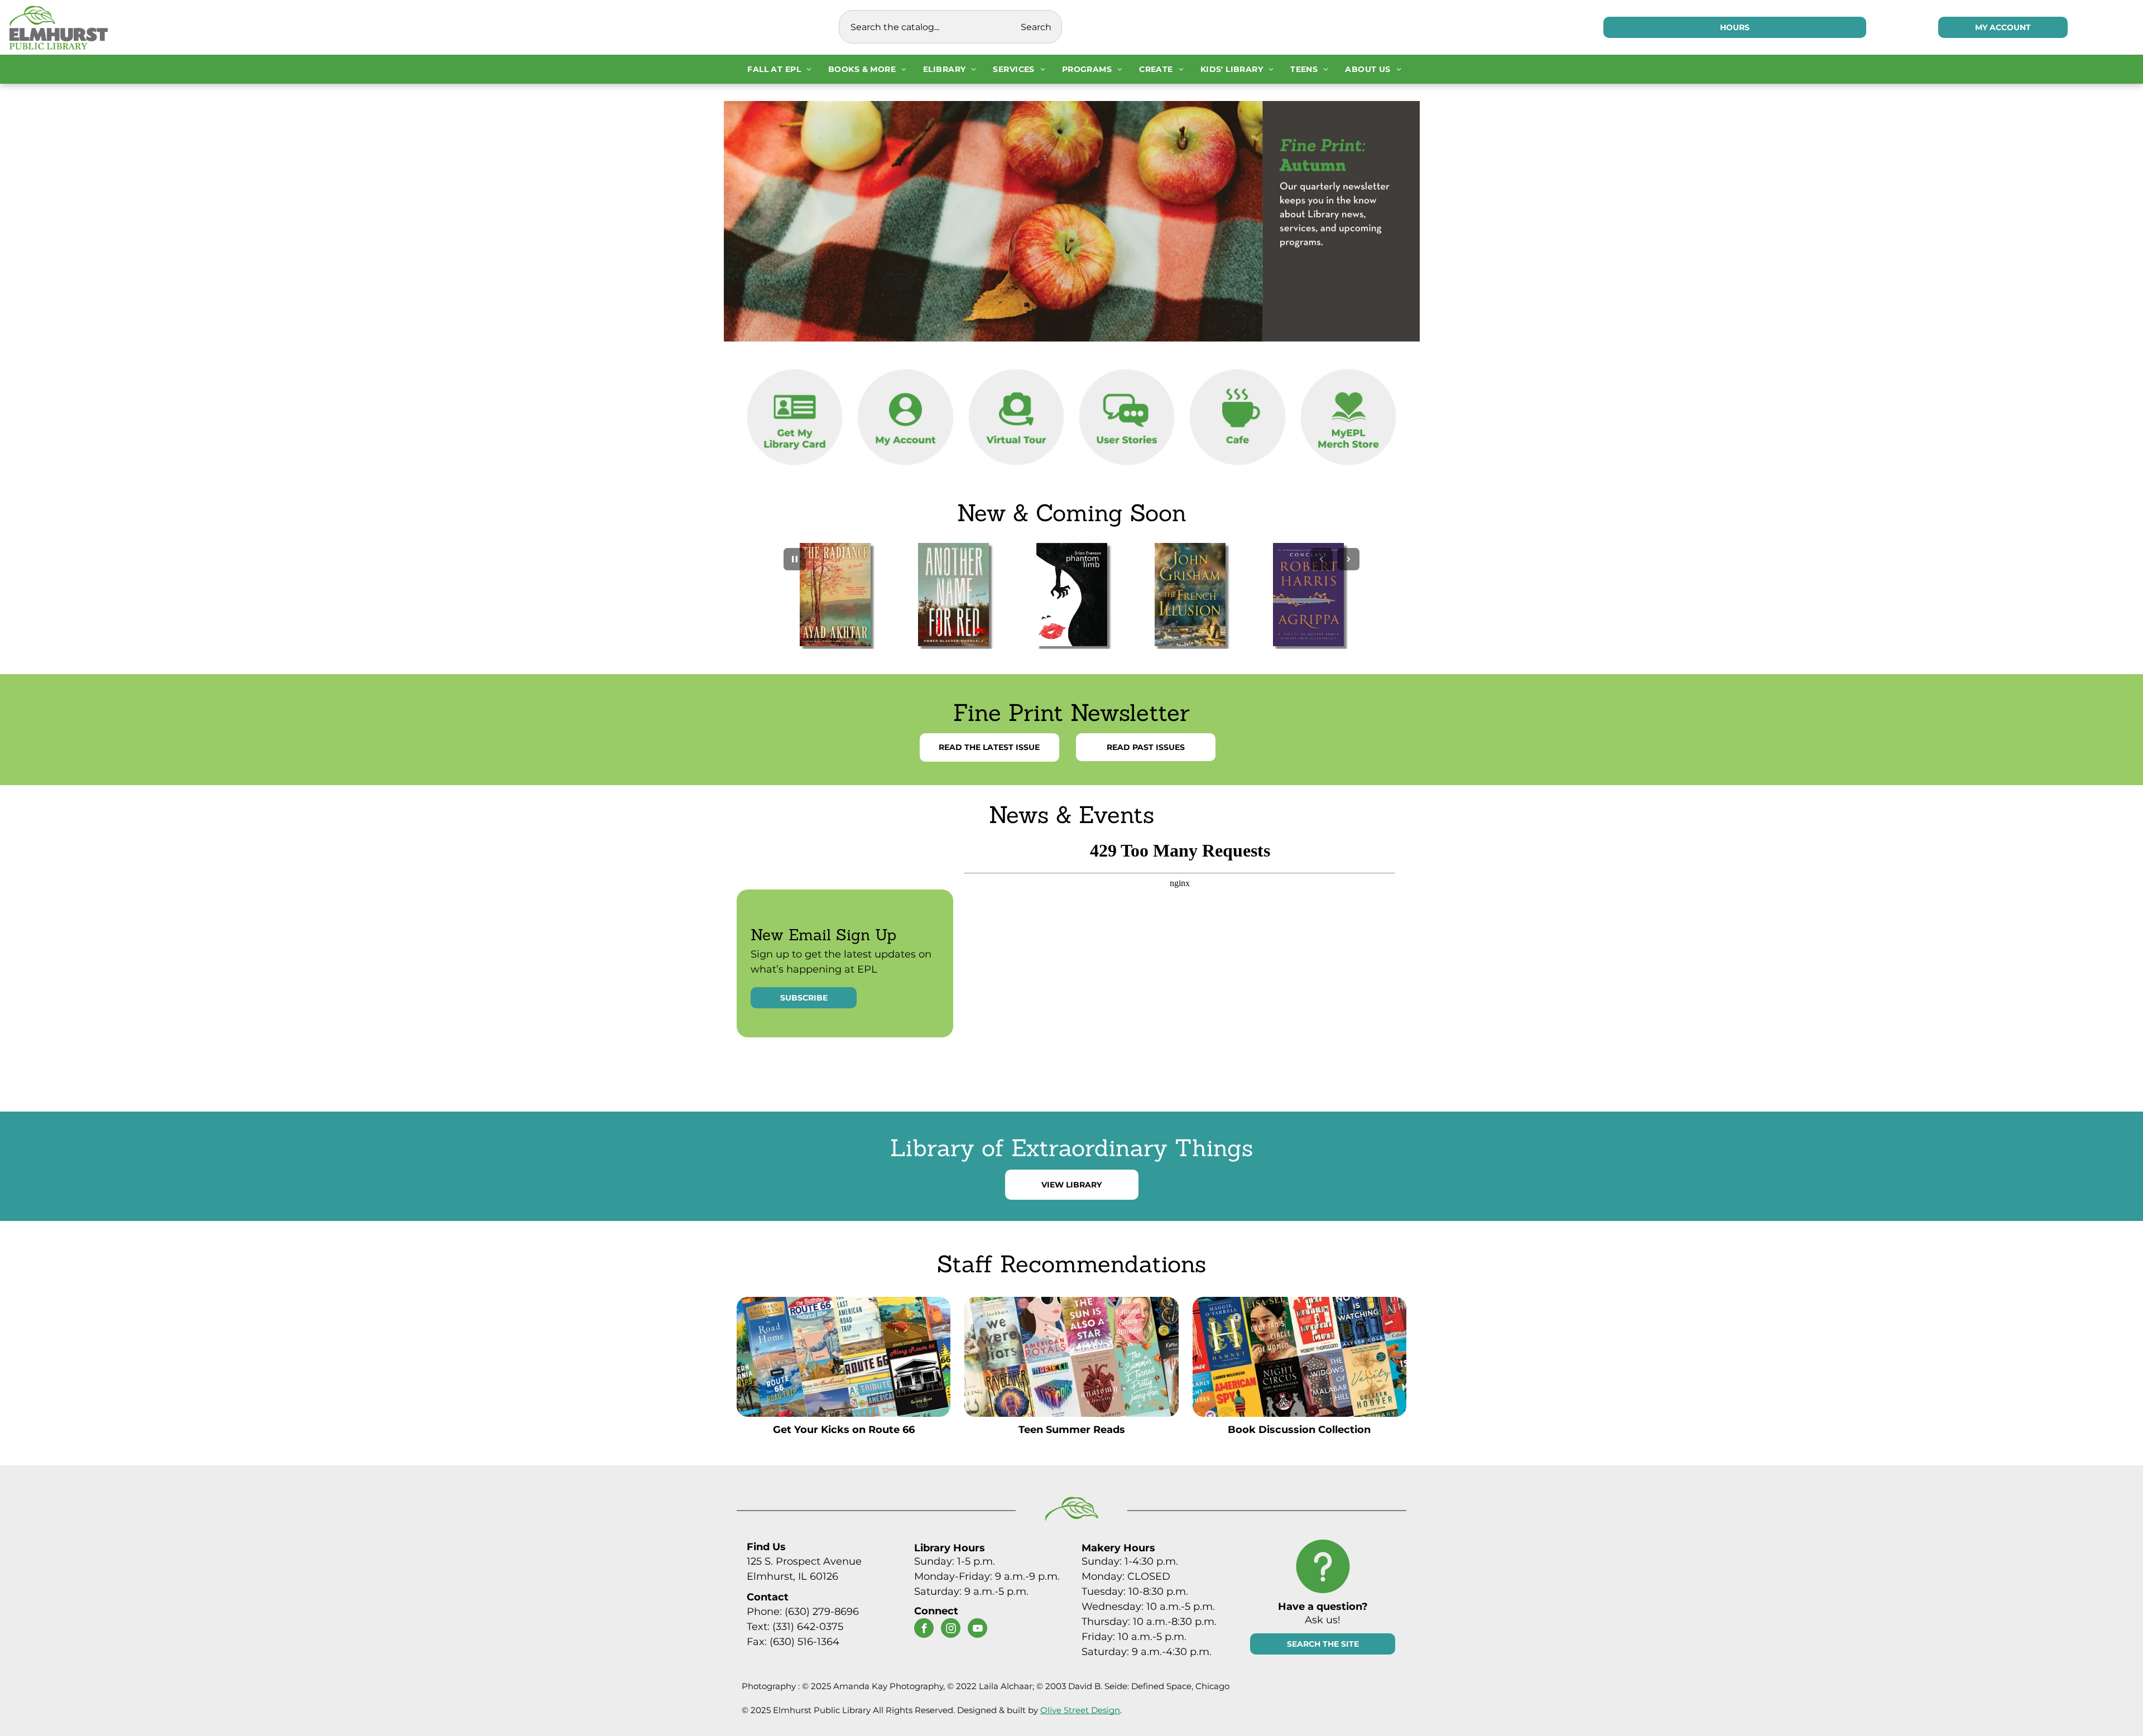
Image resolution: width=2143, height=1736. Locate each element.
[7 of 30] (953, 595)
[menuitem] (779, 69)
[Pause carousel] (795, 559)
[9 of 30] (1190, 595)
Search (1036, 27)
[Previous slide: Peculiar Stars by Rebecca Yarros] (1322, 559)
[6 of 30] (835, 595)
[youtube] (977, 1629)
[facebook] (924, 1629)
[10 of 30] (1308, 595)
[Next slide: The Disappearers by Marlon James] (1348, 559)
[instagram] (951, 1629)
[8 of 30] (1071, 595)
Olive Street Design (1080, 1710)
